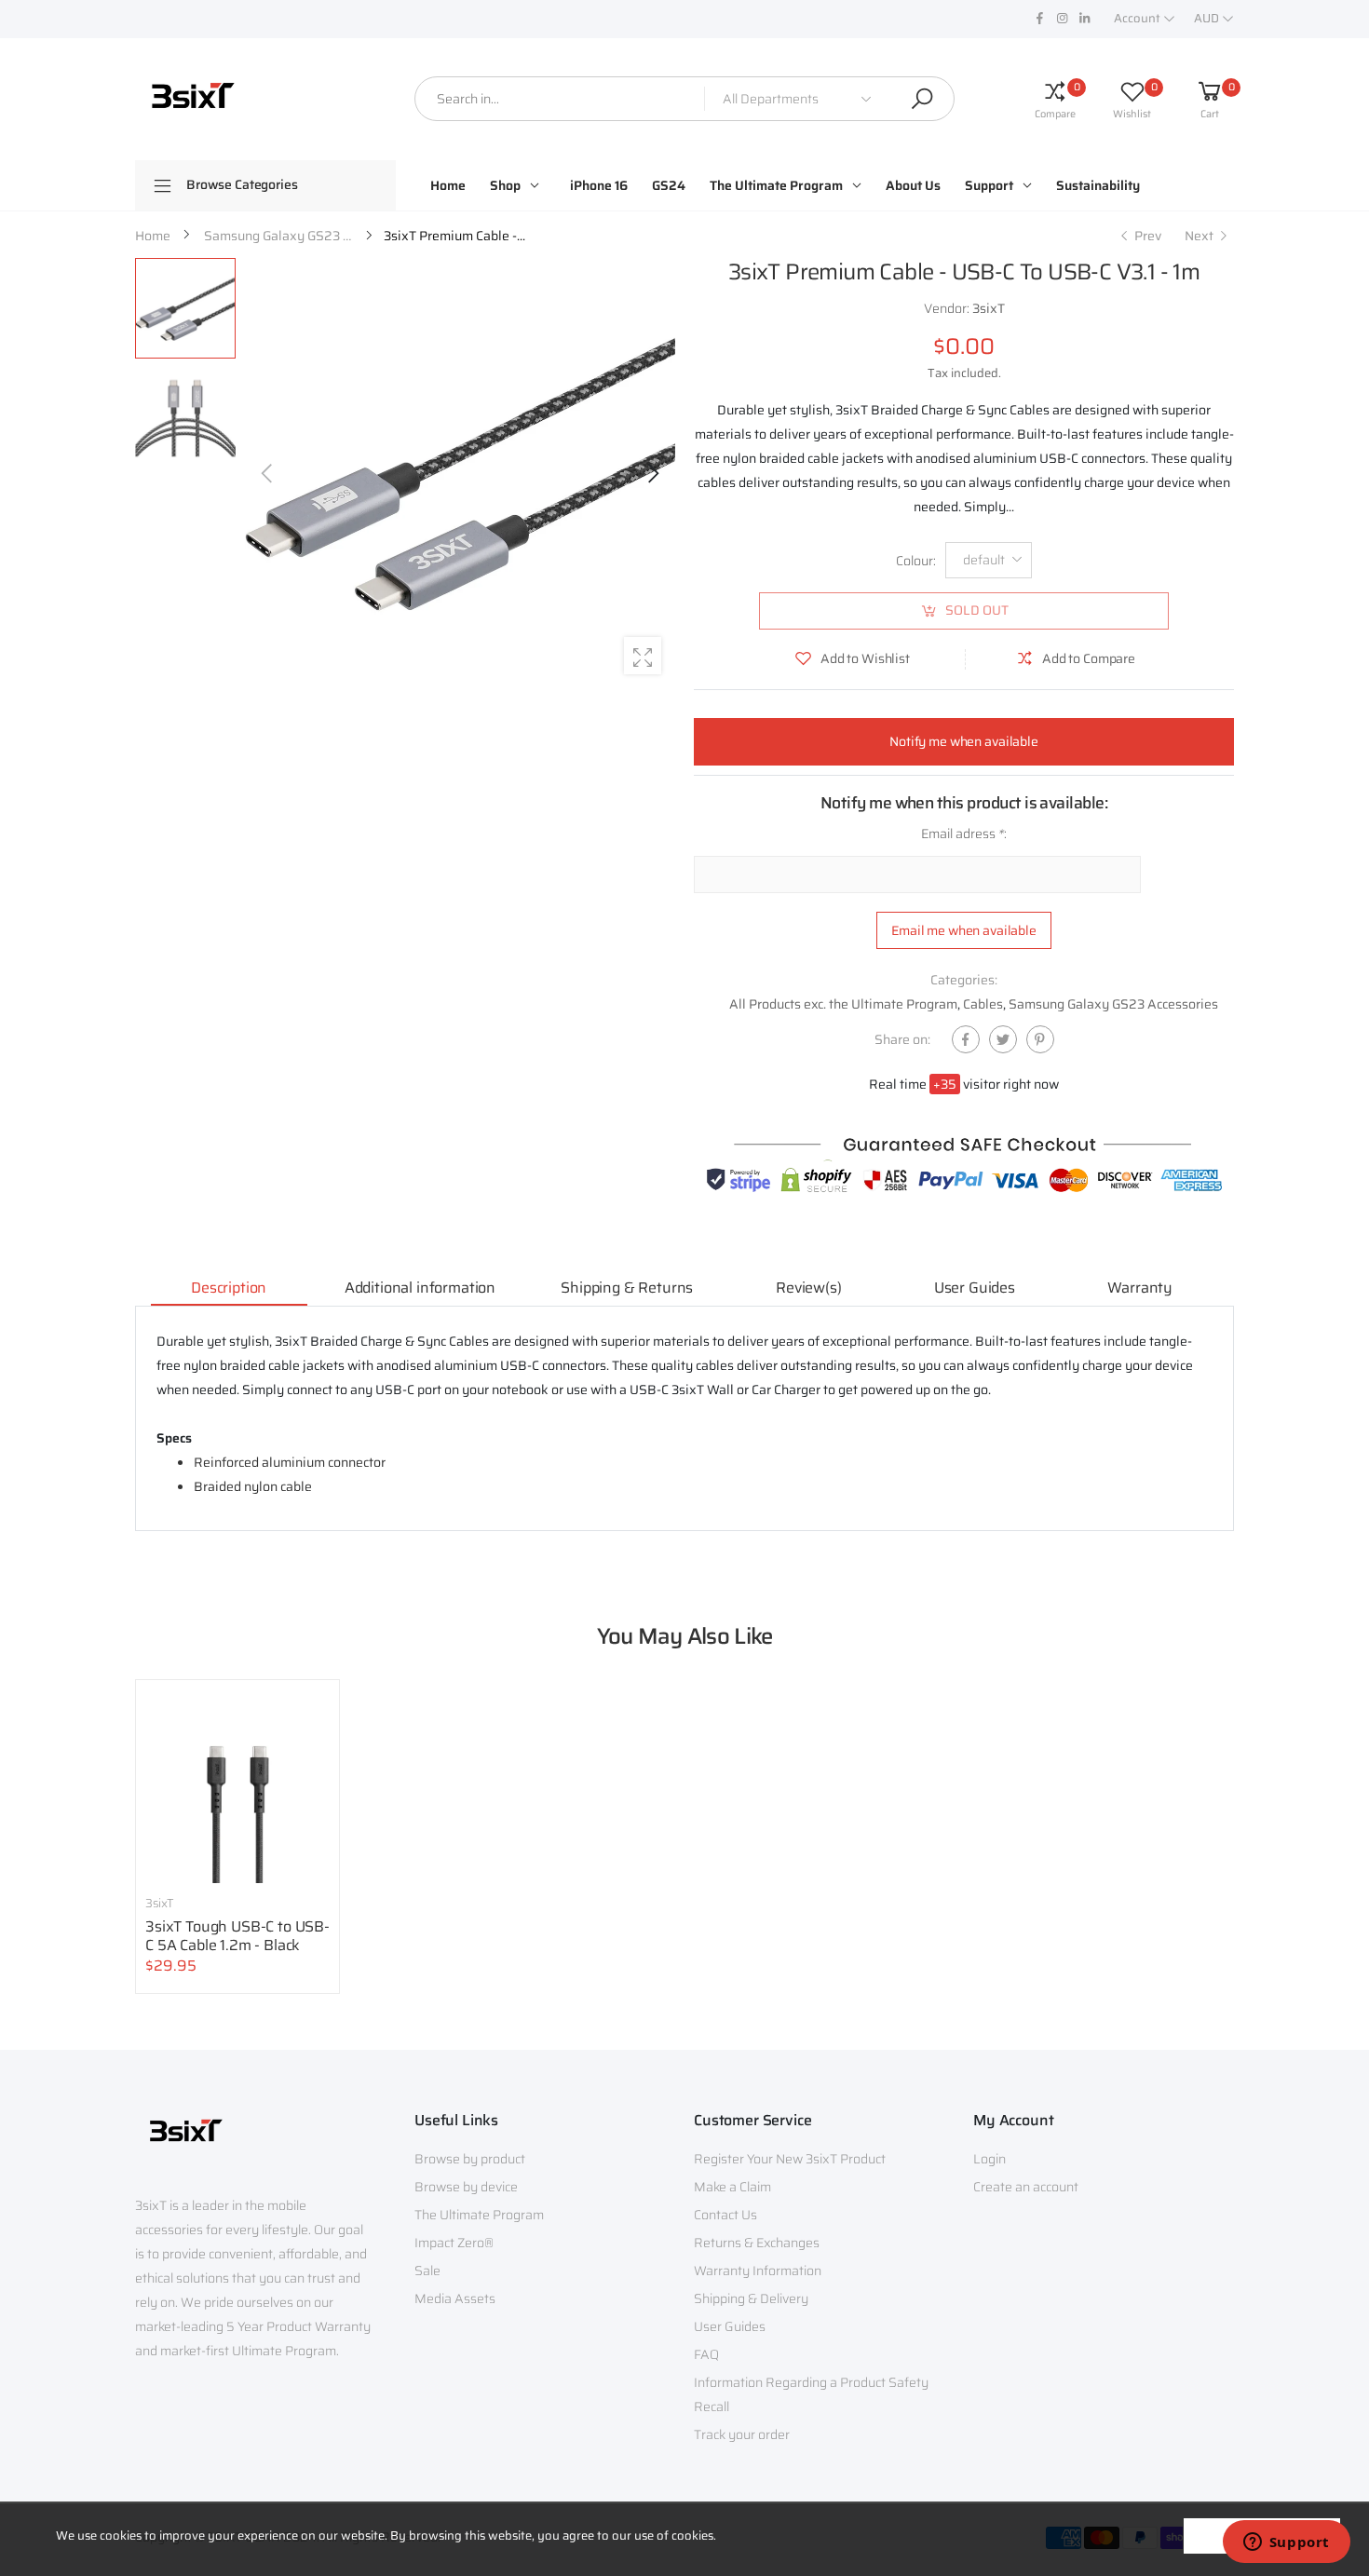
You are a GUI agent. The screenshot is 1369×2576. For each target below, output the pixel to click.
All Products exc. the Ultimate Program (843, 1004)
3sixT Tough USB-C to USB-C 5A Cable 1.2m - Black (237, 1936)
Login (989, 2159)
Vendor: (948, 308)
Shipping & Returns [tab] (627, 1288)
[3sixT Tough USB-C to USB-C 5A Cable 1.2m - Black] (237, 1782)
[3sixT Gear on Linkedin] (1084, 19)
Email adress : (964, 834)
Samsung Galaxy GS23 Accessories (1113, 1004)
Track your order (742, 2434)
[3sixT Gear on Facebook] (1039, 19)
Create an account (1026, 2187)
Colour (916, 561)
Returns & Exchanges (757, 2243)
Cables (983, 1004)
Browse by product (470, 2159)
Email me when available (964, 930)
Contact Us (725, 2215)
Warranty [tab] (1140, 1288)
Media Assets (455, 2298)
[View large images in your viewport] (643, 656)
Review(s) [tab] (809, 1288)
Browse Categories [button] (242, 184)
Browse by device (466, 2187)
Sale (427, 2271)
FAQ (706, 2354)
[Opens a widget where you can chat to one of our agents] (1286, 2543)
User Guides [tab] (975, 1288)
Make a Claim (732, 2187)
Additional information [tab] (420, 1288)
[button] (652, 473)
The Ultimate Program (479, 2215)
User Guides (730, 2326)
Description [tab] (229, 1288)
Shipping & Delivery (751, 2298)
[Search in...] (922, 99)
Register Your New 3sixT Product (790, 2159)
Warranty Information (758, 2271)
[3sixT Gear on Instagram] (1062, 19)
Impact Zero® (454, 2243)
